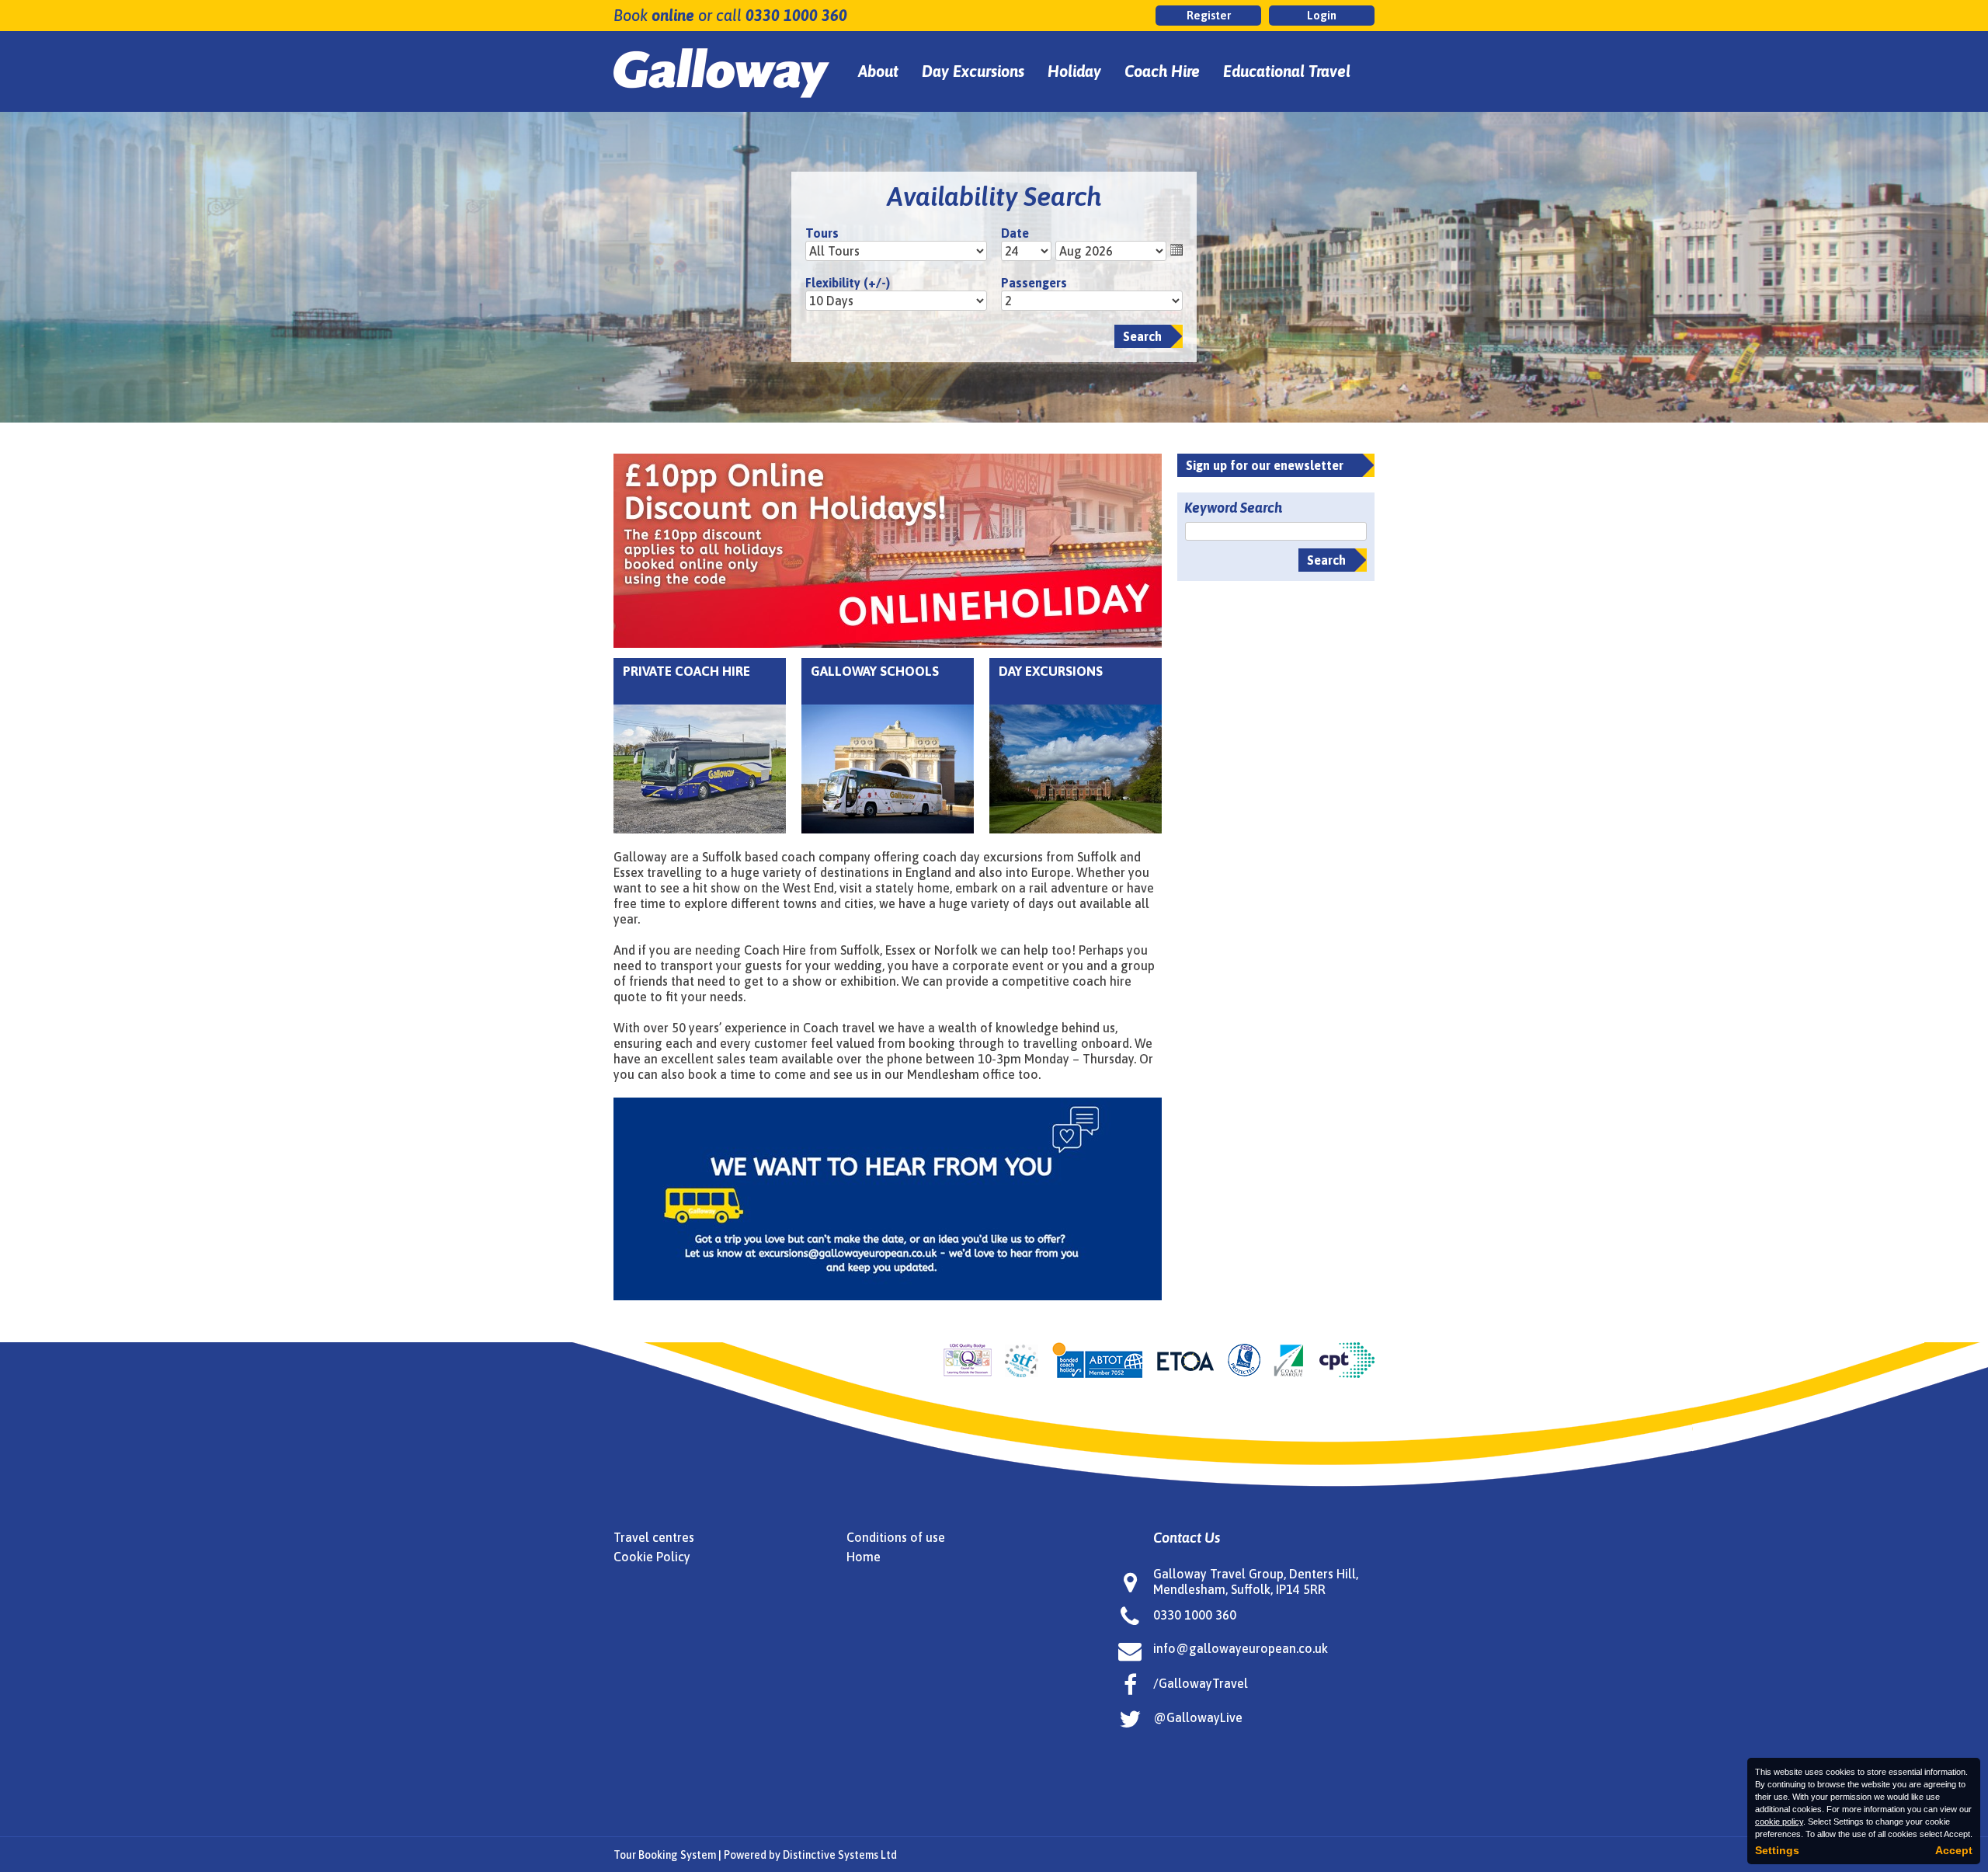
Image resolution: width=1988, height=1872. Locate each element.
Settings (1777, 1850)
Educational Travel (1287, 71)
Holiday (1074, 71)
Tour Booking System (665, 1855)
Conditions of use (896, 1537)
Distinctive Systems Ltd (840, 1855)
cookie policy (1779, 1822)
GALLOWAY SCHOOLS (875, 671)
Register (1209, 15)
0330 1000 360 (796, 15)
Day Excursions (973, 71)
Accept (1954, 1850)
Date (1015, 233)
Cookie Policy (652, 1557)
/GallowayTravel (1201, 1683)
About (878, 71)
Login (1322, 15)
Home (864, 1557)
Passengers (1034, 283)
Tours (822, 233)
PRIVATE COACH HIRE (686, 671)
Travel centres (654, 1537)
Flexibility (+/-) (848, 283)
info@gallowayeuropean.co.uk (1241, 1648)
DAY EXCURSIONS (1051, 671)
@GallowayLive (1198, 1717)
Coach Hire (1162, 71)
